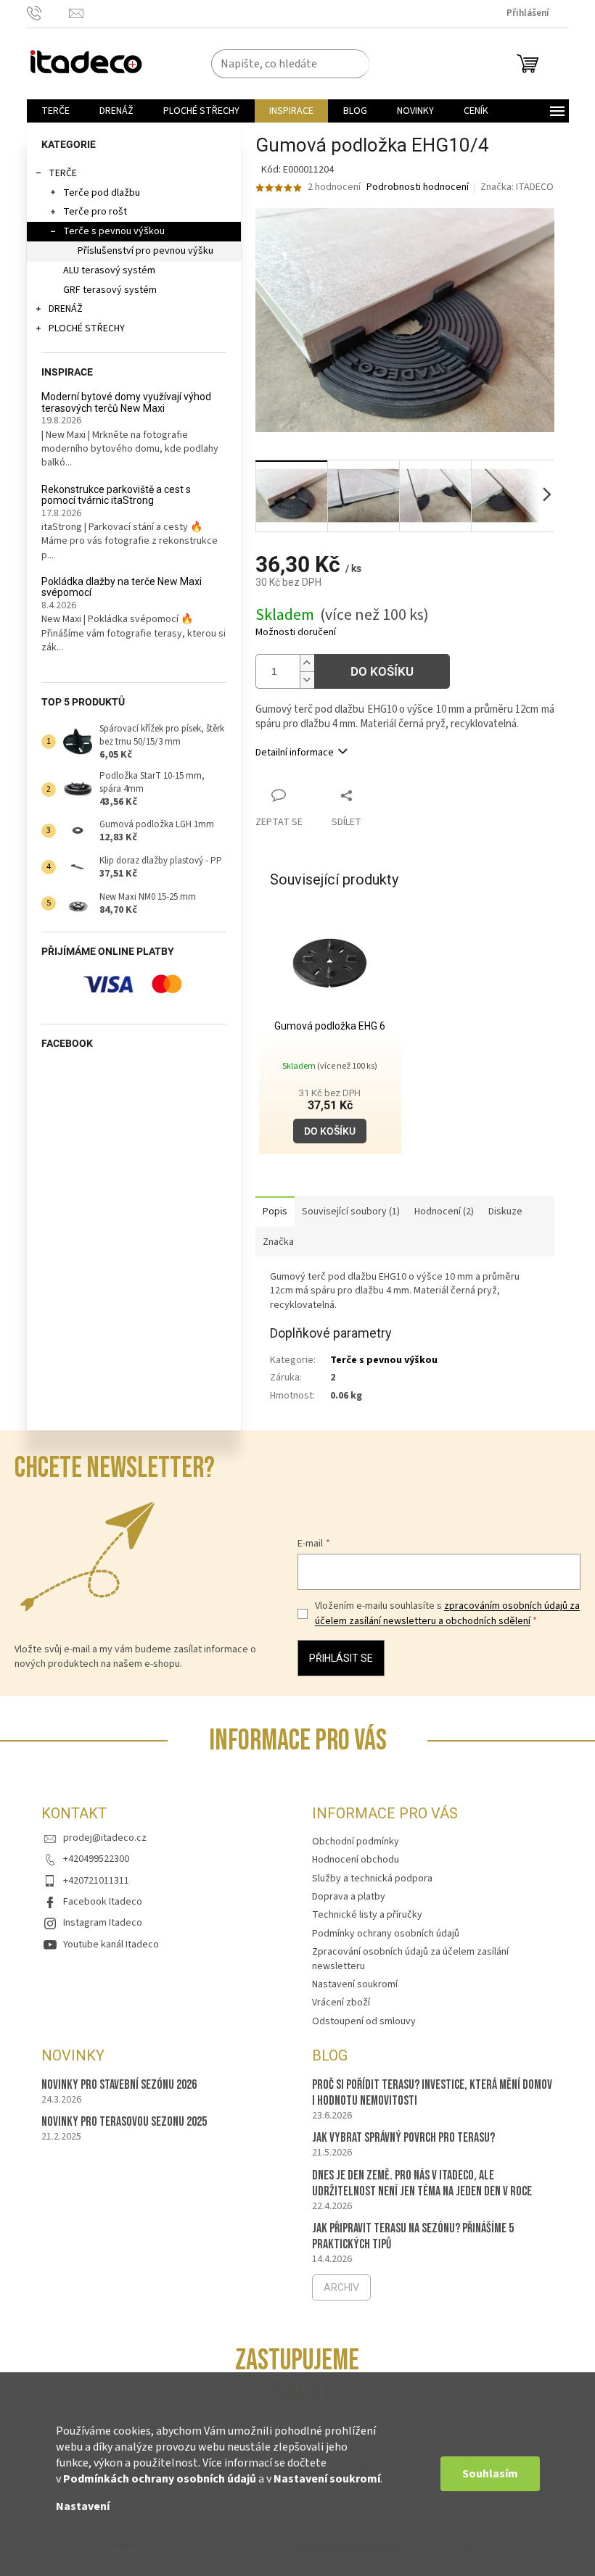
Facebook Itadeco (103, 1902)
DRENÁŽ (66, 309)
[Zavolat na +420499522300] (48, 13)
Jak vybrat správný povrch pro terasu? (403, 2138)
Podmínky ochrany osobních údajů (386, 1934)
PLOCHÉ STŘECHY (87, 328)
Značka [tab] (278, 1242)
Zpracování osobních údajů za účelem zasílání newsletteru (410, 1959)
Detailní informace (295, 753)
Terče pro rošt (95, 212)
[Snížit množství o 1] (307, 680)
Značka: (517, 187)
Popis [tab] (275, 1212)
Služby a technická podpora (372, 1879)
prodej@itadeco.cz (105, 1838)
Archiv (341, 2287)
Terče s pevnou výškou (114, 231)
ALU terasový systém (109, 270)
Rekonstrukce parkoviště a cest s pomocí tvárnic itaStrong (116, 495)
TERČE (63, 173)
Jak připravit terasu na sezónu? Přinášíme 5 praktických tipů (413, 2236)
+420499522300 (96, 1859)
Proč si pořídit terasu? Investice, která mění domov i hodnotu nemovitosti (432, 2093)
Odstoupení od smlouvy (364, 2021)
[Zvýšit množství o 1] (307, 663)
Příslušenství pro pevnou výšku (145, 251)
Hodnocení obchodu (356, 1860)
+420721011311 (96, 1881)
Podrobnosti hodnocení (418, 187)
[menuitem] (56, 111)
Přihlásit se (341, 1658)
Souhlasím (490, 2474)
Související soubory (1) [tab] (351, 1212)
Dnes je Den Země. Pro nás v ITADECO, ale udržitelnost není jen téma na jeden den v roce (422, 2183)
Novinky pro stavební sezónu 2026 (119, 2085)
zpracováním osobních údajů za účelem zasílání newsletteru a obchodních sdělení (447, 1613)
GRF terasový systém (110, 290)
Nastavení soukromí (327, 2479)
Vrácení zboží (341, 2003)
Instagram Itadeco (103, 1923)
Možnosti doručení (296, 633)
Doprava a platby (349, 1897)
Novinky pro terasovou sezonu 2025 (124, 2122)
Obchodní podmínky (356, 1842)
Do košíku (382, 671)
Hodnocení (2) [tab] (444, 1212)
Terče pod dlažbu (102, 193)
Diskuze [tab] (505, 1212)
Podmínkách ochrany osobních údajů (160, 2479)
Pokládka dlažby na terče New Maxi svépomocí (122, 587)
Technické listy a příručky (367, 1915)
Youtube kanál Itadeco (111, 1945)
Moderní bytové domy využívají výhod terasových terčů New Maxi (126, 402)
